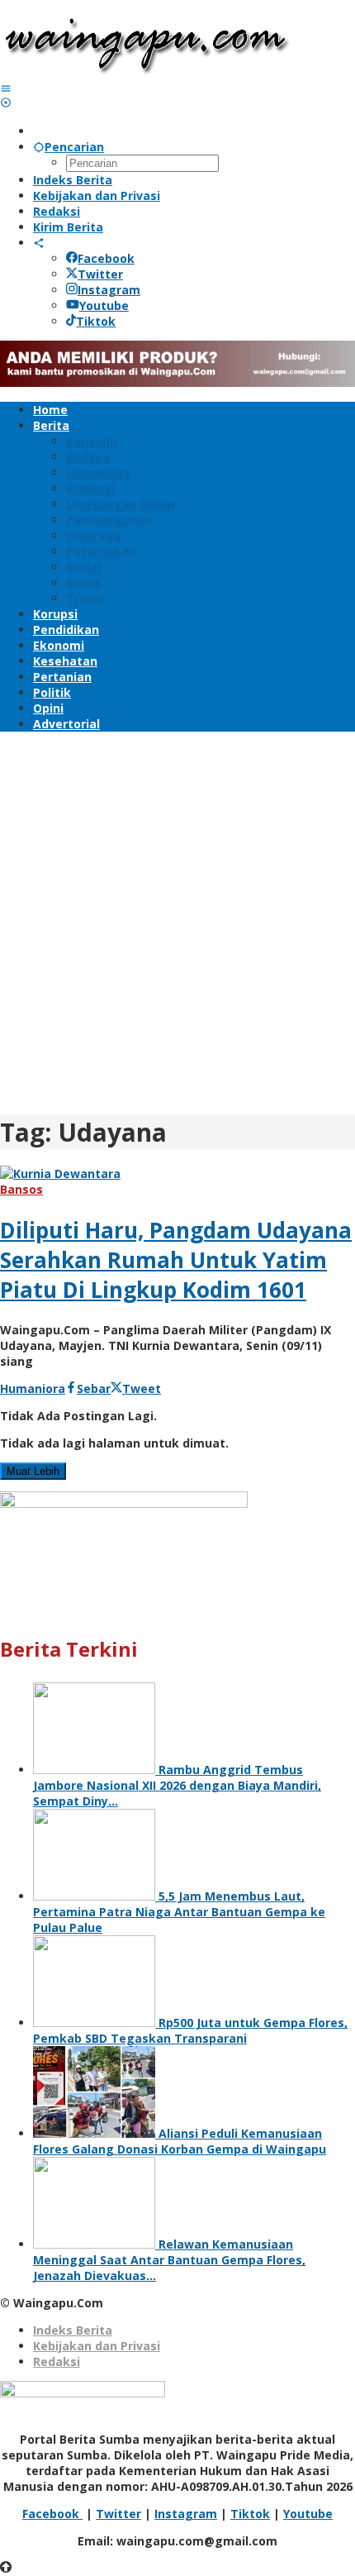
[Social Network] (39, 243)
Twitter (100, 274)
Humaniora (33, 1388)
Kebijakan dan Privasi (97, 2346)
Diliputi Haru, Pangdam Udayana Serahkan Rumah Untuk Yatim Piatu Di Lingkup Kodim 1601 (176, 1260)
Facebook (106, 258)
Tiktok (96, 321)
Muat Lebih (33, 1471)
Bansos (21, 1189)
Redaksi (57, 2361)
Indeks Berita (73, 2330)
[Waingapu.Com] (147, 72)
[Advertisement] (177, 921)
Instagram (109, 290)
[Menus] (6, 88)
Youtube (104, 305)
